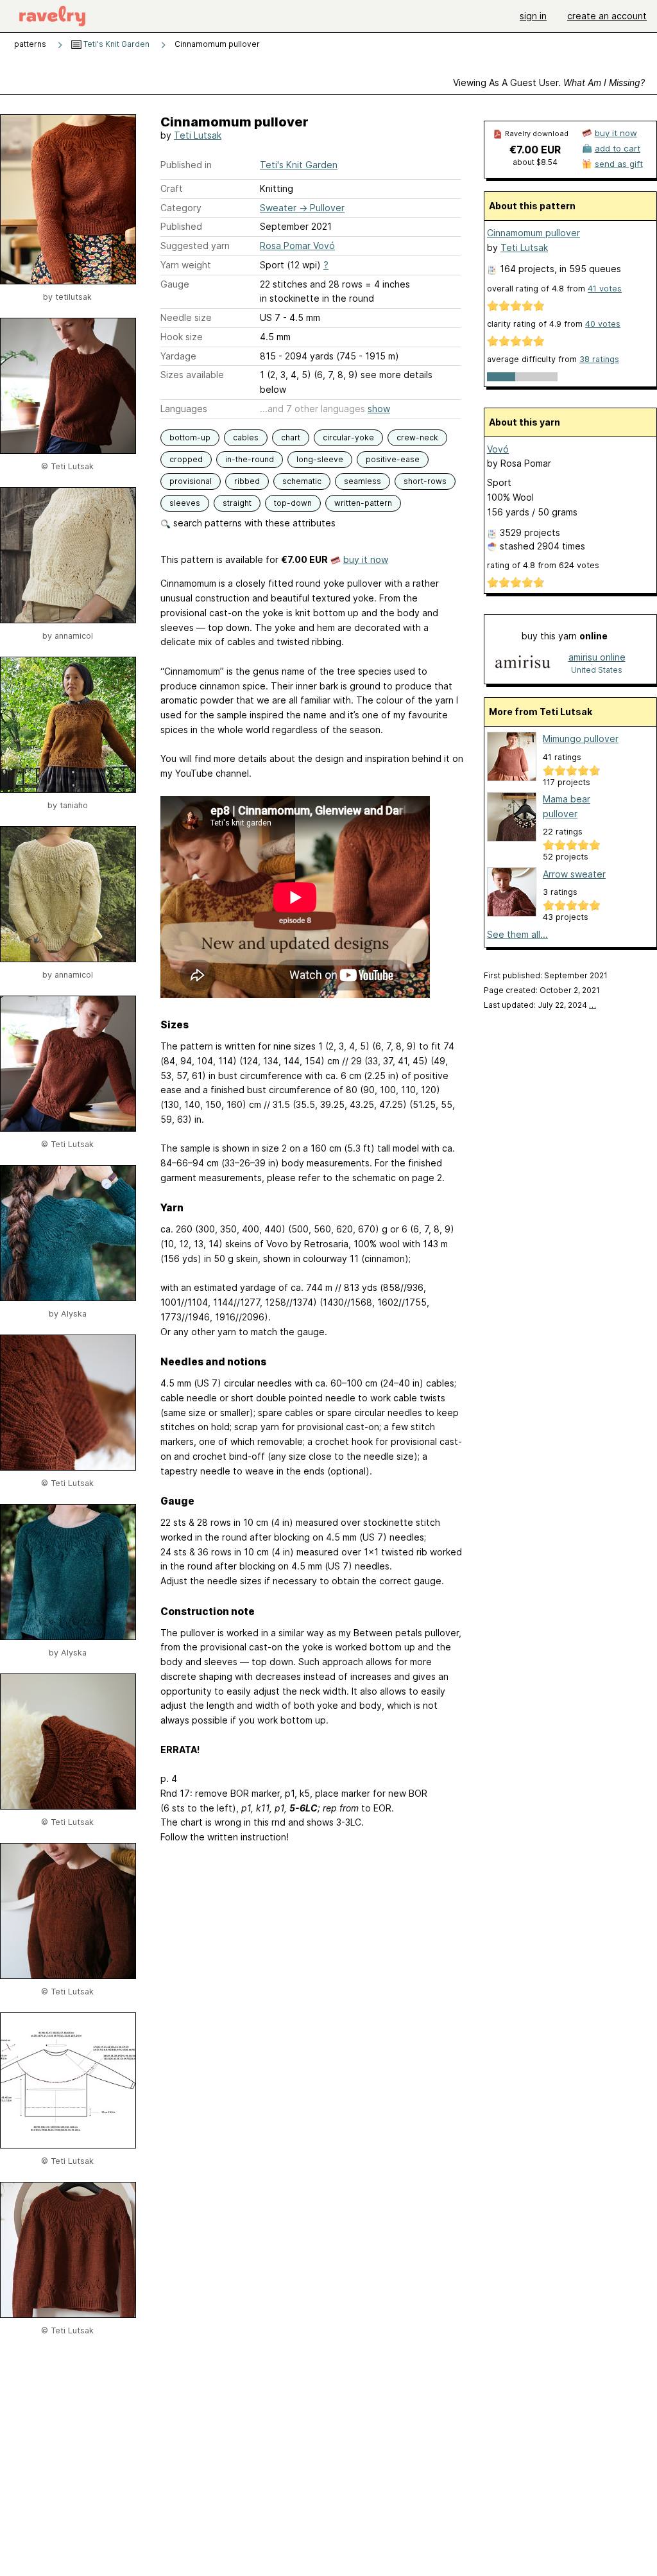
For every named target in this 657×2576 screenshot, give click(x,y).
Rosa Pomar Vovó (297, 246)
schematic (302, 481)
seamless (363, 481)
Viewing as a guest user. (549, 82)
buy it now (366, 559)
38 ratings (599, 359)
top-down (293, 503)
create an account (607, 16)
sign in (533, 16)
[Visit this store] (523, 663)
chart (291, 437)
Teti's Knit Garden (115, 44)
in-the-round (250, 459)
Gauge (175, 284)
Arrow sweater (574, 874)
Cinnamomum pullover (533, 233)
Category (181, 208)
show (379, 409)
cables (246, 437)
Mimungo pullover (581, 739)
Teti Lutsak (198, 135)
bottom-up (190, 437)
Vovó (498, 449)
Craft (172, 188)
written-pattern (363, 503)
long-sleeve (320, 459)
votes (605, 289)
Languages (184, 409)
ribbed (247, 481)
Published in (186, 165)
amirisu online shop (597, 658)
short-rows (425, 481)
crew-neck (417, 437)
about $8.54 (535, 162)
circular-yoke (348, 437)
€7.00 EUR (535, 150)
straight (237, 503)
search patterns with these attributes (253, 523)
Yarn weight (186, 265)
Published (181, 226)
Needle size (186, 317)
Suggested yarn (195, 246)
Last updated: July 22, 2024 (540, 1005)
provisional (191, 481)
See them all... (517, 934)
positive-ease (393, 459)
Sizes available (192, 375)
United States (597, 670)
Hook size (182, 337)
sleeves (185, 503)
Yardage (178, 356)
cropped (186, 459)
